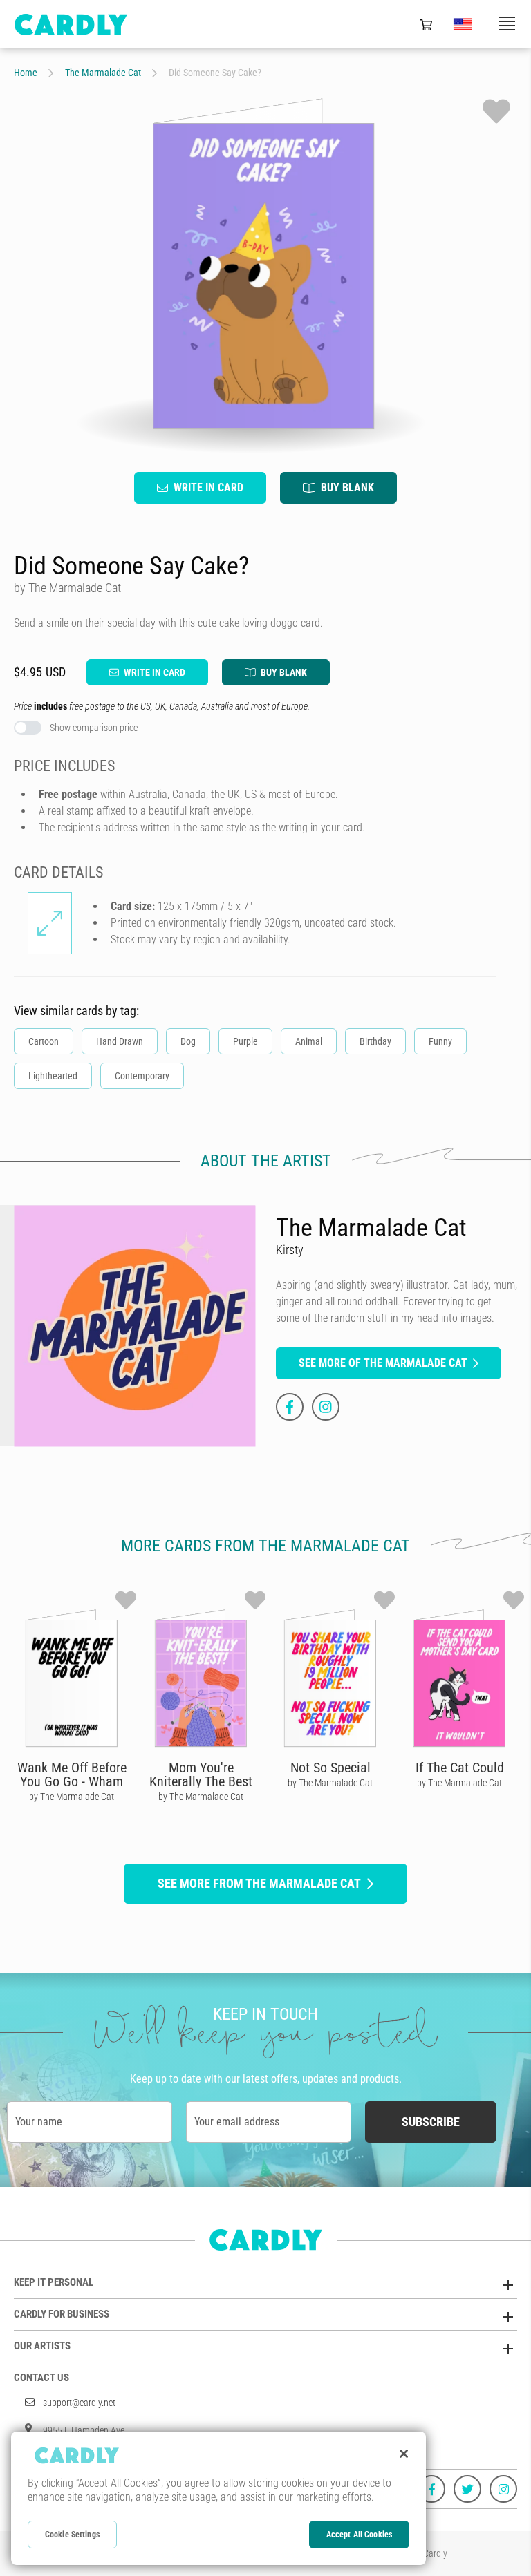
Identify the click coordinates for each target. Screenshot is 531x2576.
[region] (218, 2498)
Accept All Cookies (359, 2535)
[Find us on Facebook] (431, 2489)
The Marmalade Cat (103, 73)
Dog (188, 1041)
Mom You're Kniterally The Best (201, 1774)
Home (26, 73)
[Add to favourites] (496, 111)
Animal (309, 1041)
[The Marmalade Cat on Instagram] (326, 1407)
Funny (440, 1041)
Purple (245, 1041)
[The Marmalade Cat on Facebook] (290, 1407)
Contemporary (142, 1076)
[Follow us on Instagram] (503, 2489)
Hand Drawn (120, 1041)
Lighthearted (53, 1076)
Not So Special (330, 1768)
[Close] (404, 2454)
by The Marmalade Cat (72, 1797)
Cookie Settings (72, 2535)
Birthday (375, 1041)
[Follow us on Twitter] (467, 2489)
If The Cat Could (460, 1768)
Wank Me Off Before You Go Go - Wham (72, 1774)
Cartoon (44, 1041)
